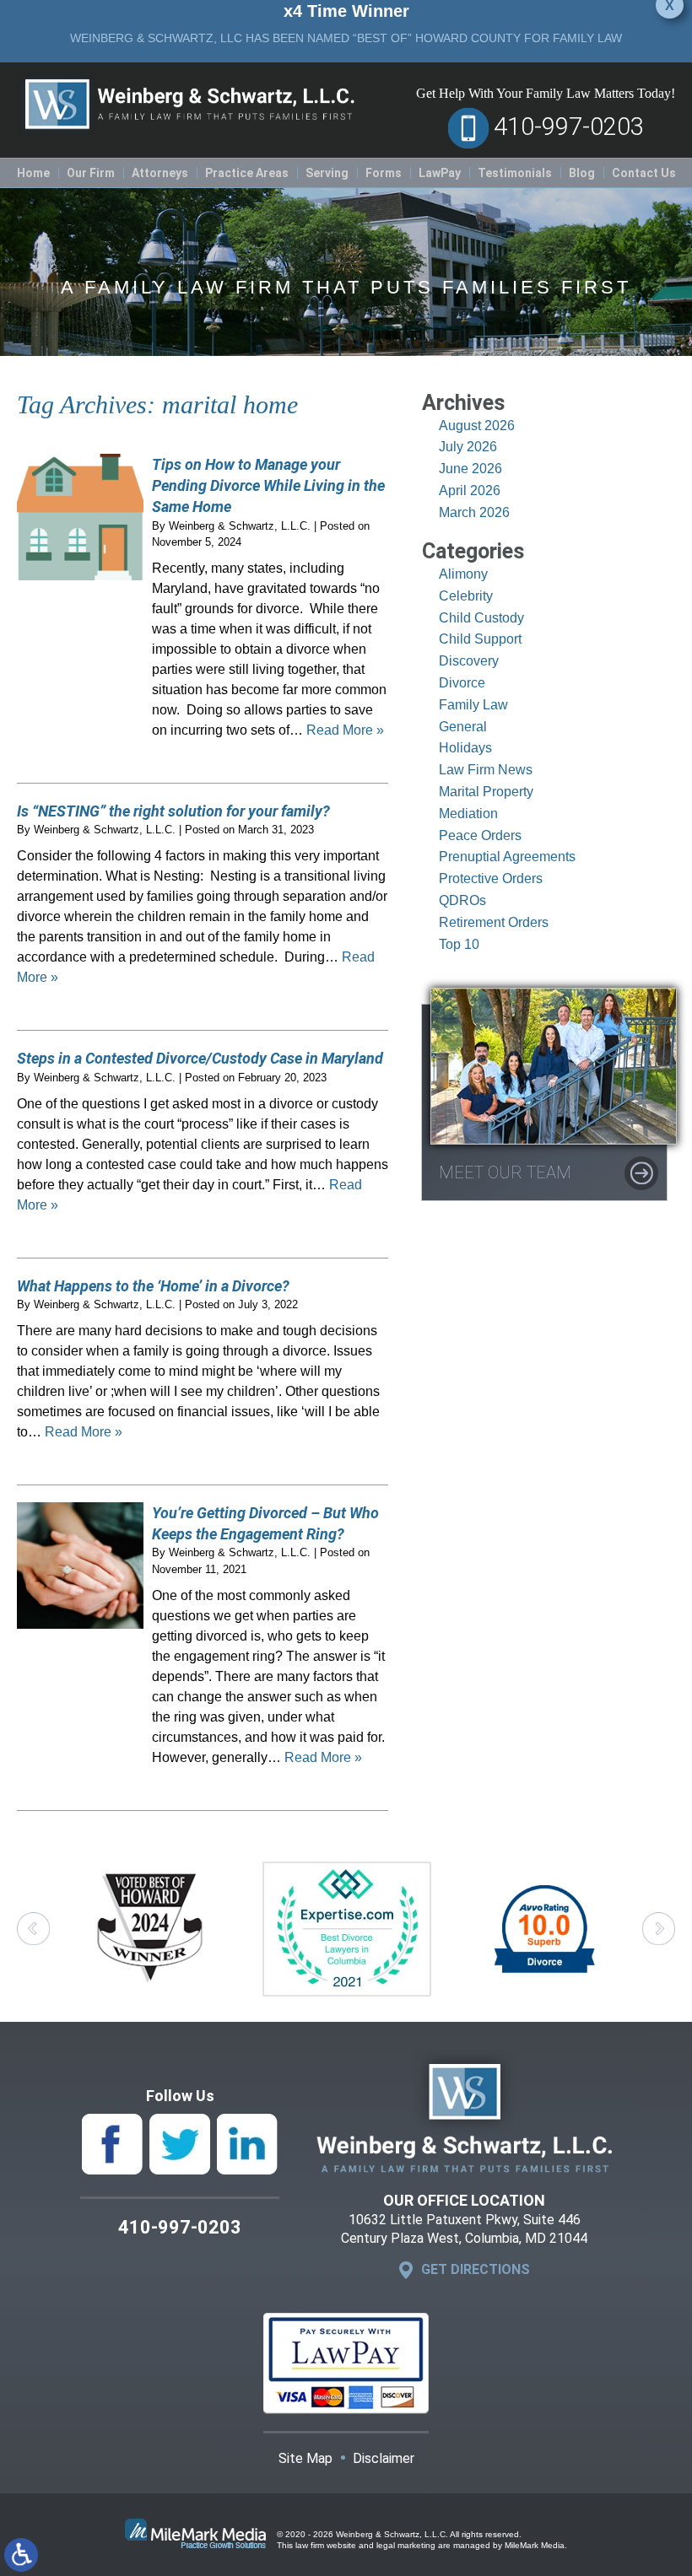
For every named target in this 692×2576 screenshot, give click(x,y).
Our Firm (91, 173)
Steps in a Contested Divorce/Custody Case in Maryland (200, 1058)
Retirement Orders (494, 922)
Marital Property (486, 792)
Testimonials (515, 173)
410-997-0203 (569, 127)
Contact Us (644, 173)
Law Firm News (486, 770)
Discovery (469, 661)
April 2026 (470, 490)
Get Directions (476, 2269)
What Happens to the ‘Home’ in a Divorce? (153, 1286)
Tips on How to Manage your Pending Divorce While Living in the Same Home (268, 485)
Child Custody (481, 618)
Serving (327, 173)
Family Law (473, 705)
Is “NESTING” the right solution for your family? (173, 811)
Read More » (345, 730)
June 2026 (470, 469)
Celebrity (466, 596)
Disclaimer (384, 2458)
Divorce (462, 683)
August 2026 (477, 426)
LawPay (440, 173)
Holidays (465, 748)
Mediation (468, 814)
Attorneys (160, 173)
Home (33, 173)
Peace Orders (480, 835)
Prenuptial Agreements (507, 857)
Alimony (463, 574)
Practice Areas (247, 173)
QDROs (462, 900)
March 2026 (474, 512)
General (463, 727)
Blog (582, 173)
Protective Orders (491, 878)
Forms (384, 173)
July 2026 (468, 447)
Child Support (480, 639)
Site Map (305, 2458)
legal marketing (406, 2545)
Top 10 (459, 944)
